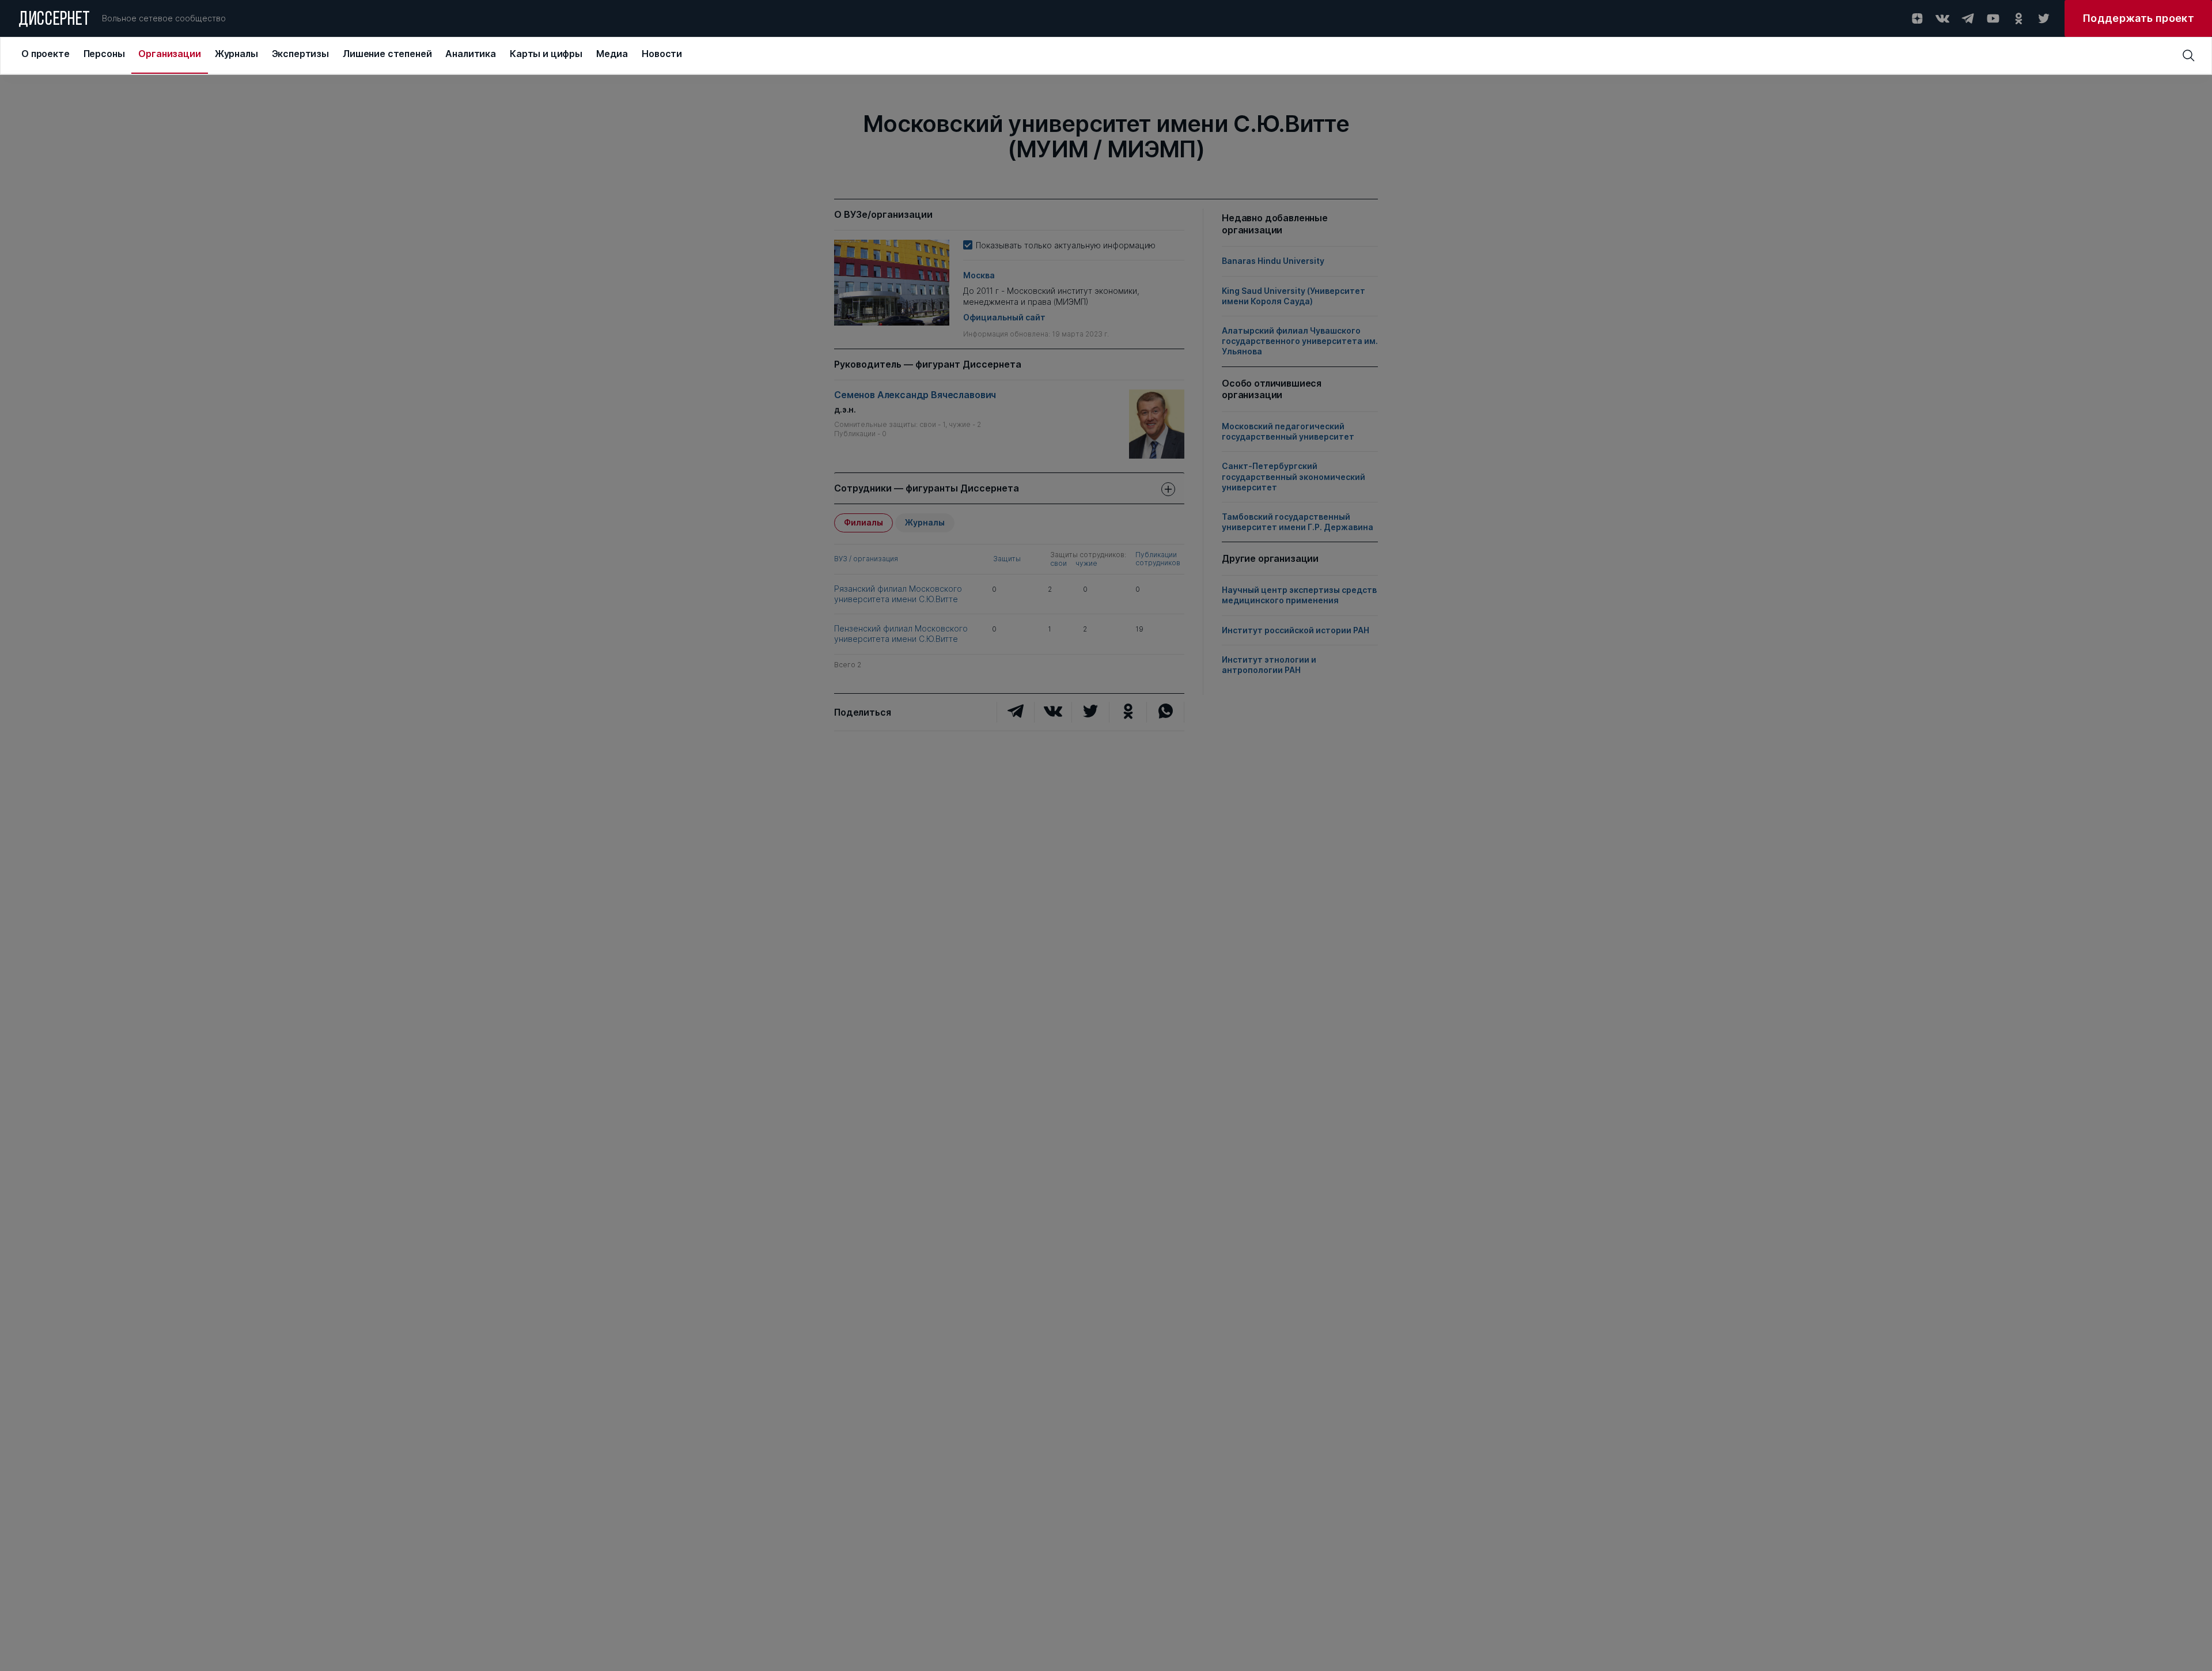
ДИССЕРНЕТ (54, 20)
